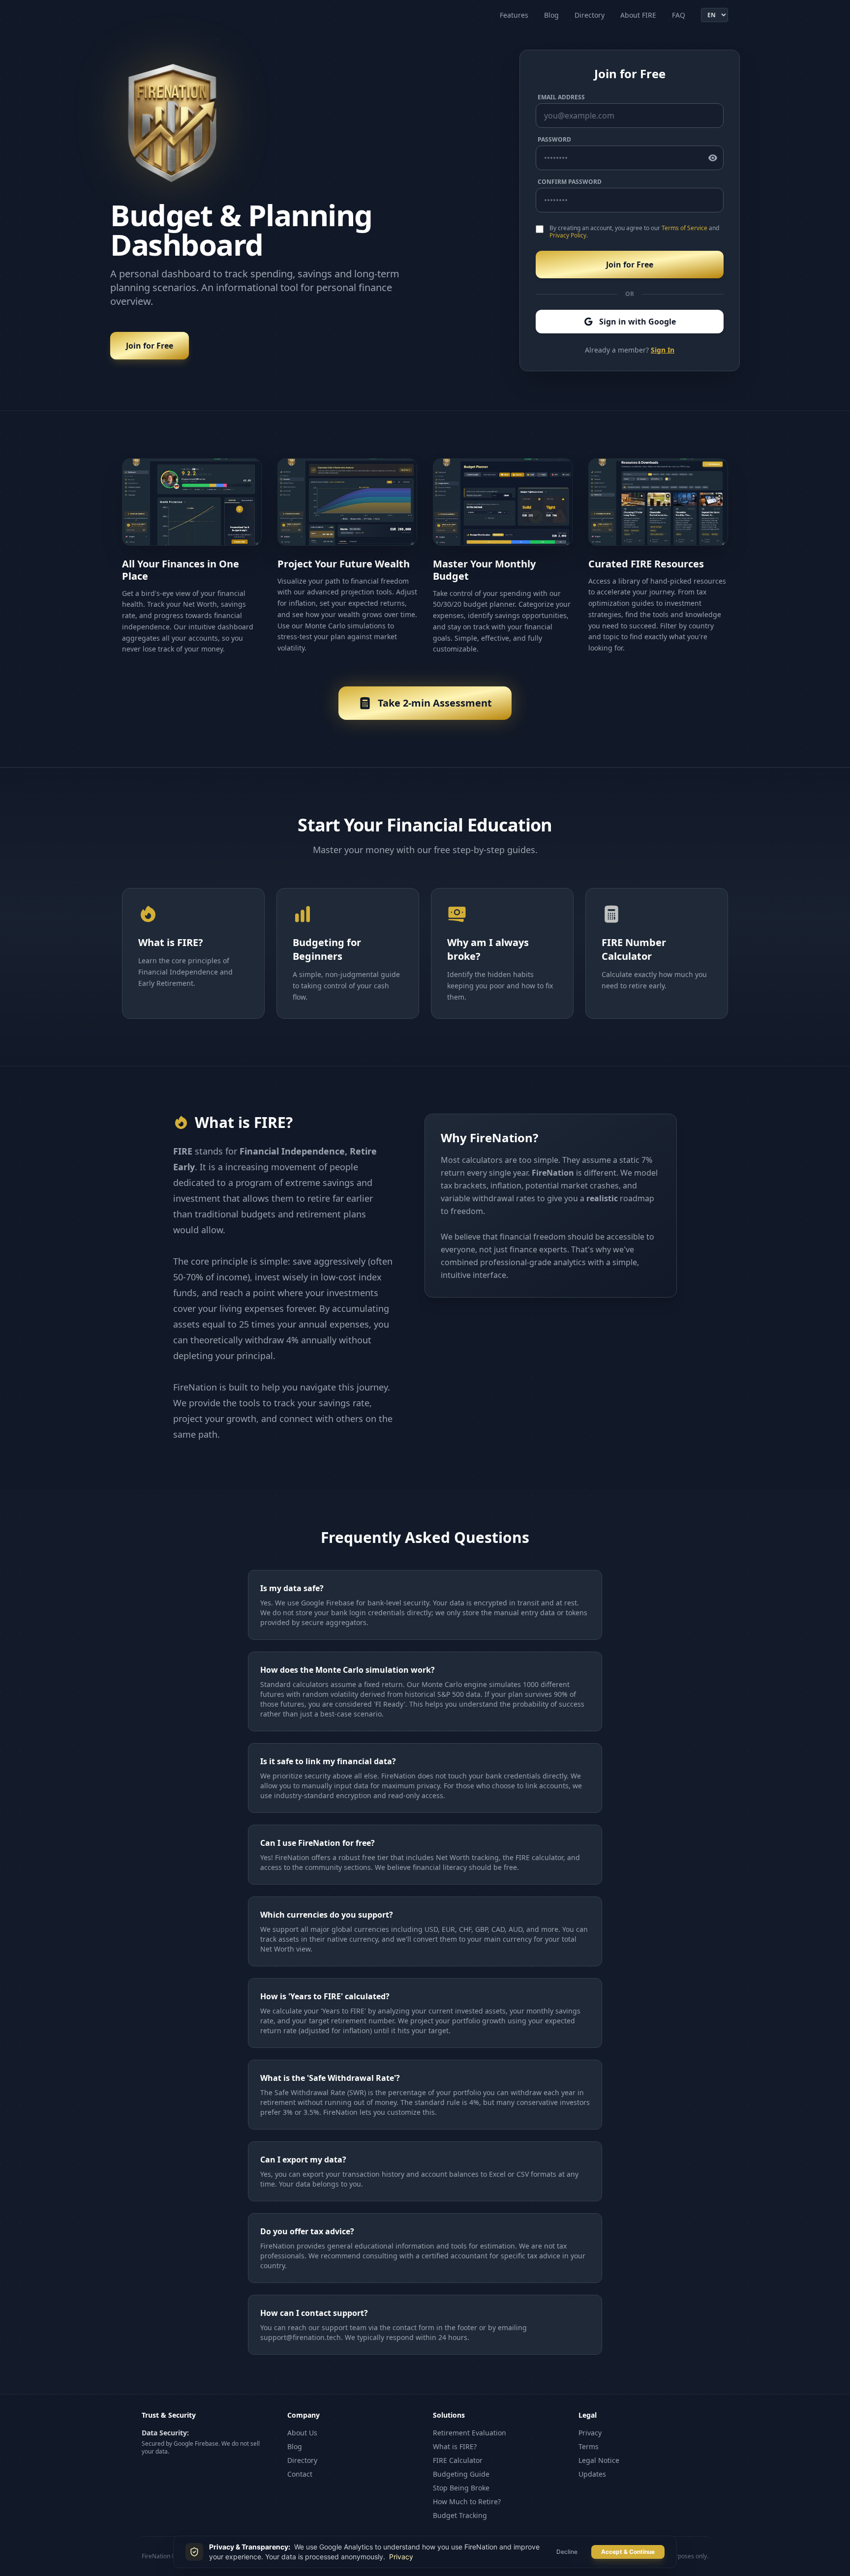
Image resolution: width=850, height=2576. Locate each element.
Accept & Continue (628, 2552)
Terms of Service (684, 228)
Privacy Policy (568, 235)
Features (514, 15)
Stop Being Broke (461, 2488)
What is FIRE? (455, 2446)
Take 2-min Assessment (435, 703)
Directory (590, 15)
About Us (302, 2433)
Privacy (590, 2433)
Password (554, 140)
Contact (300, 2474)
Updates (592, 2474)
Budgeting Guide (461, 2474)
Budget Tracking (460, 2515)
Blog (551, 15)
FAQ (679, 15)
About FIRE (638, 15)
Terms (589, 2446)
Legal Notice (599, 2460)
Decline (567, 2552)
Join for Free (150, 346)
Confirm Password (570, 182)
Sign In (663, 350)
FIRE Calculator (458, 2460)
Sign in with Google (637, 322)
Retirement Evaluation (470, 2433)
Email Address (561, 97)
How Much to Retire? (467, 2502)
